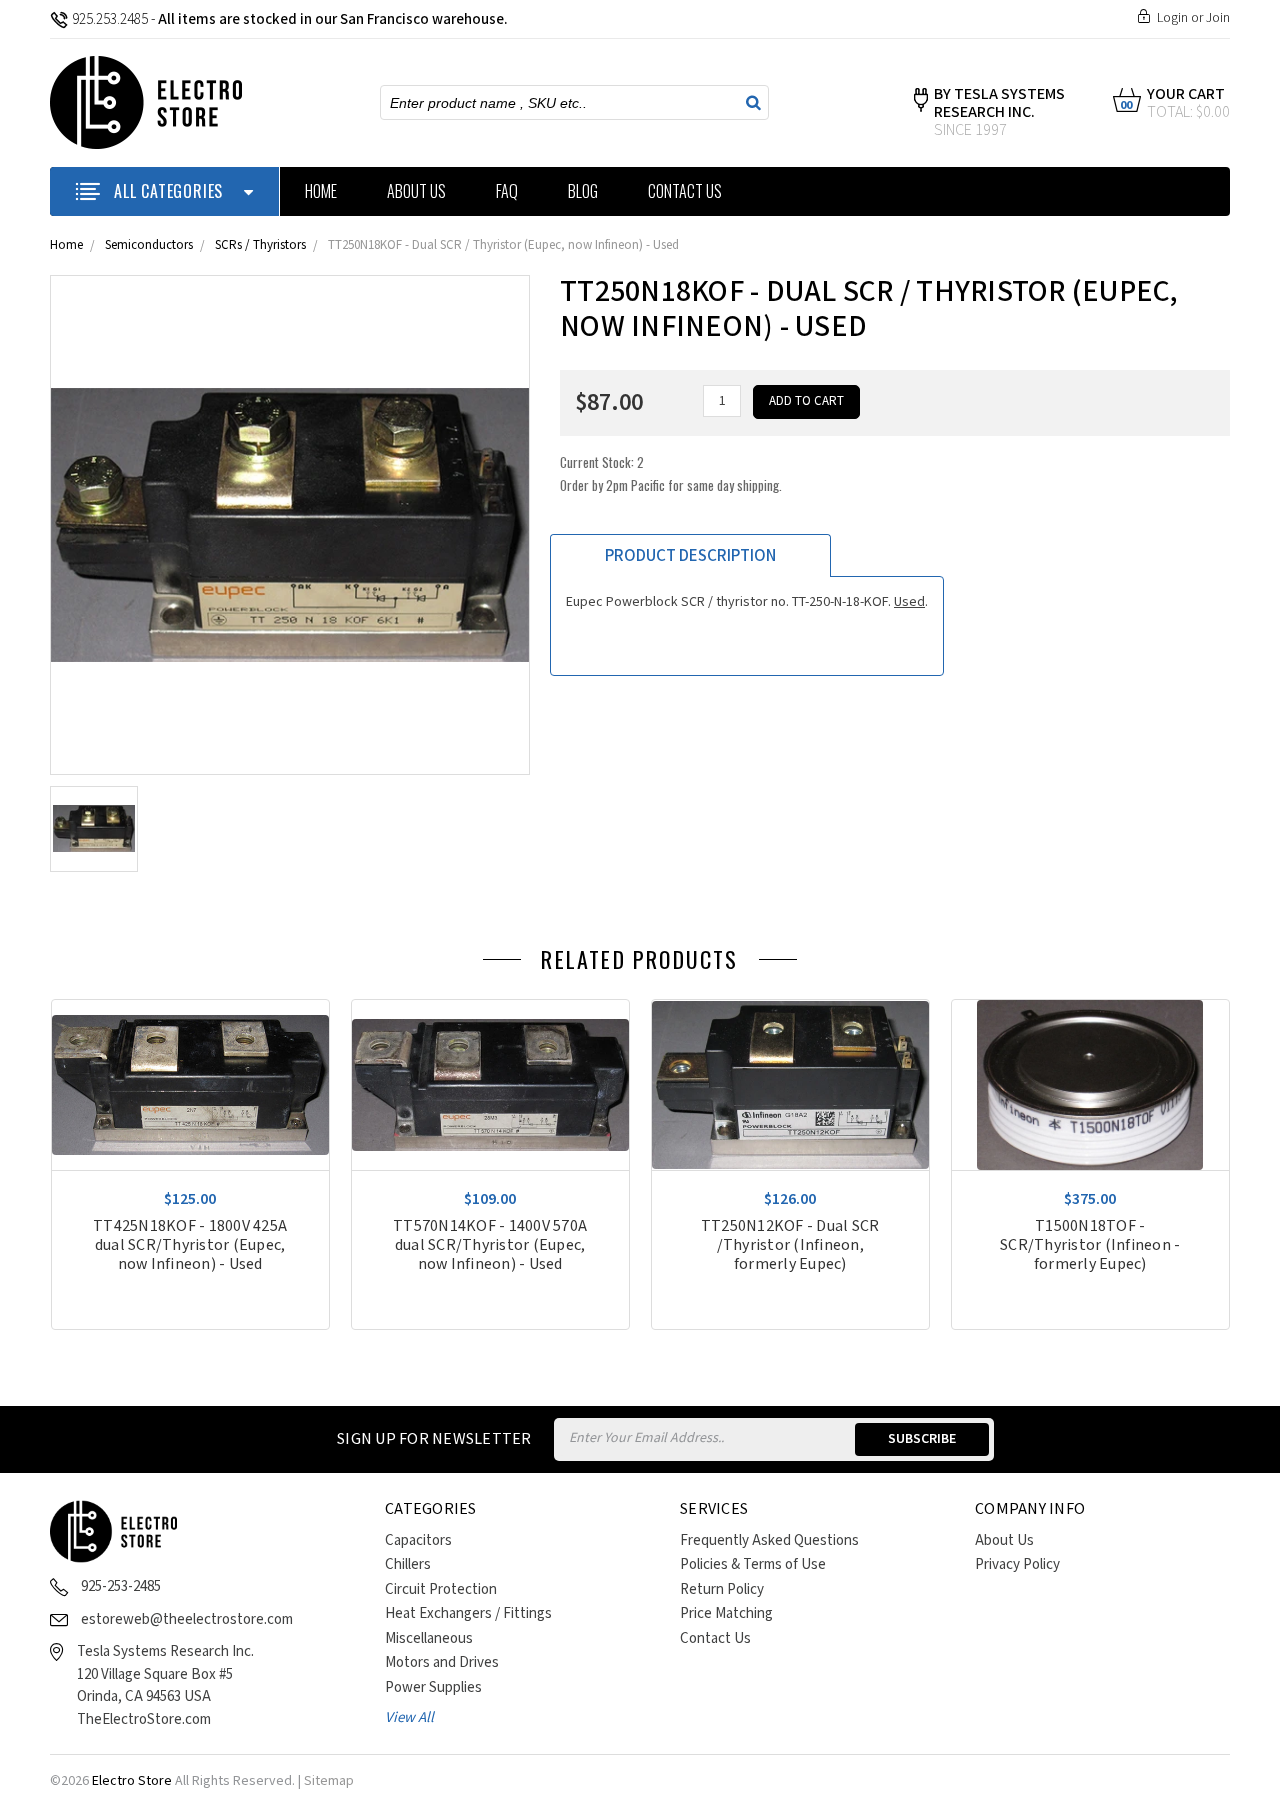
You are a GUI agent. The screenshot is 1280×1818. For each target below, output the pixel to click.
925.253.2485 (110, 19)
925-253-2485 (121, 1586)
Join (1218, 18)
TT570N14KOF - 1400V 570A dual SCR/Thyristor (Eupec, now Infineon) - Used (490, 1245)
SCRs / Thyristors (260, 245)
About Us (416, 191)
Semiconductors (149, 245)
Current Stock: (671, 473)
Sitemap (329, 1781)
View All (409, 1717)
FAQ (507, 191)
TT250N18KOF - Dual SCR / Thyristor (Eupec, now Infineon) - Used (503, 245)
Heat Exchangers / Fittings (468, 1613)
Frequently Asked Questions (769, 1540)
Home (321, 191)
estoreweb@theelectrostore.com (187, 1619)
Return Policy (722, 1589)
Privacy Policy (1017, 1564)
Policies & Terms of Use (753, 1564)
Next (1225, 965)
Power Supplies (433, 1687)
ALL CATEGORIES (168, 191)
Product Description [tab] (690, 556)
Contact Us (685, 191)
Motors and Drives (442, 1662)
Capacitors (418, 1540)
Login (1172, 18)
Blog (583, 191)
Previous (1195, 965)
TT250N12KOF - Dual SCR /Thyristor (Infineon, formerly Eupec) (790, 1245)
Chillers (408, 1564)
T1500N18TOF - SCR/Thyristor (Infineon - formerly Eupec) (1090, 1245)
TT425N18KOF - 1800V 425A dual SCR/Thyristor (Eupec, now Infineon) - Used (190, 1245)
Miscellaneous (429, 1638)
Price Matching (726, 1613)
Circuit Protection (441, 1589)
